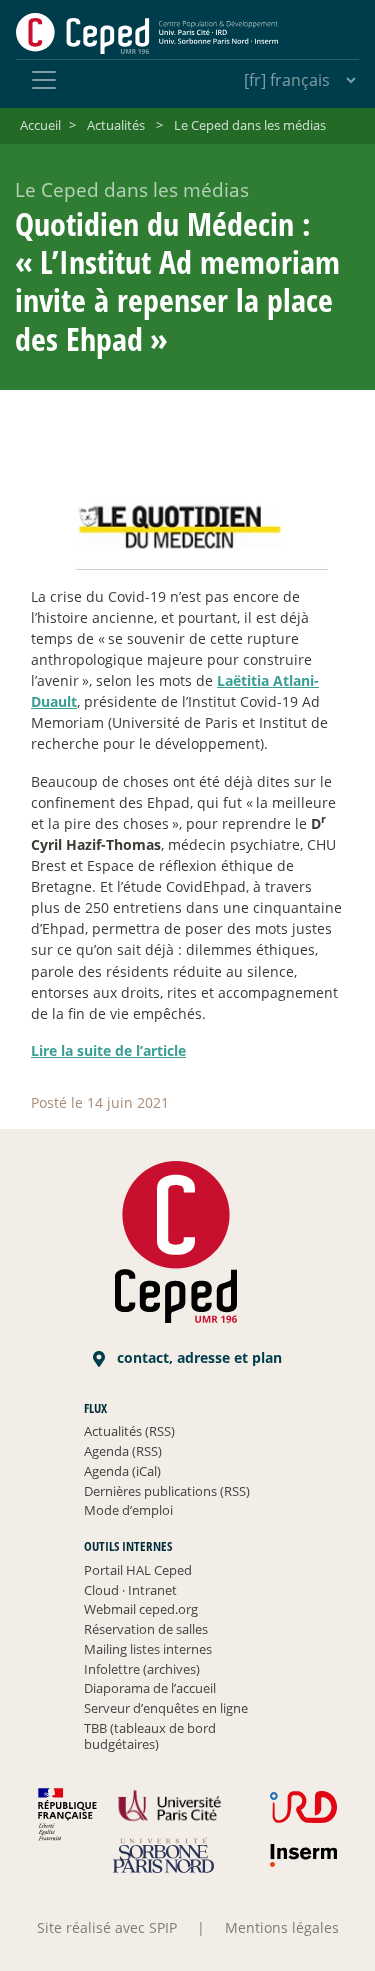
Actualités (116, 125)
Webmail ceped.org (141, 1609)
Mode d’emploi (128, 1510)
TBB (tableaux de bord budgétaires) (150, 1736)
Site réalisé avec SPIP (107, 1927)
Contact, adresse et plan (197, 1357)
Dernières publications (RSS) (167, 1491)
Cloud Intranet (130, 1590)
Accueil (40, 125)
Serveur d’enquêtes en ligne (166, 1708)
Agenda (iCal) (122, 1471)
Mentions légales (282, 1927)
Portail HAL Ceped (138, 1570)
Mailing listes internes (148, 1649)
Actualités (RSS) (129, 1431)
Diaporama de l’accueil (150, 1688)
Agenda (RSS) (123, 1451)
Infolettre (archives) (142, 1669)
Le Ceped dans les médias (250, 125)
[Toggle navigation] (44, 80)
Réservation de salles (146, 1629)
